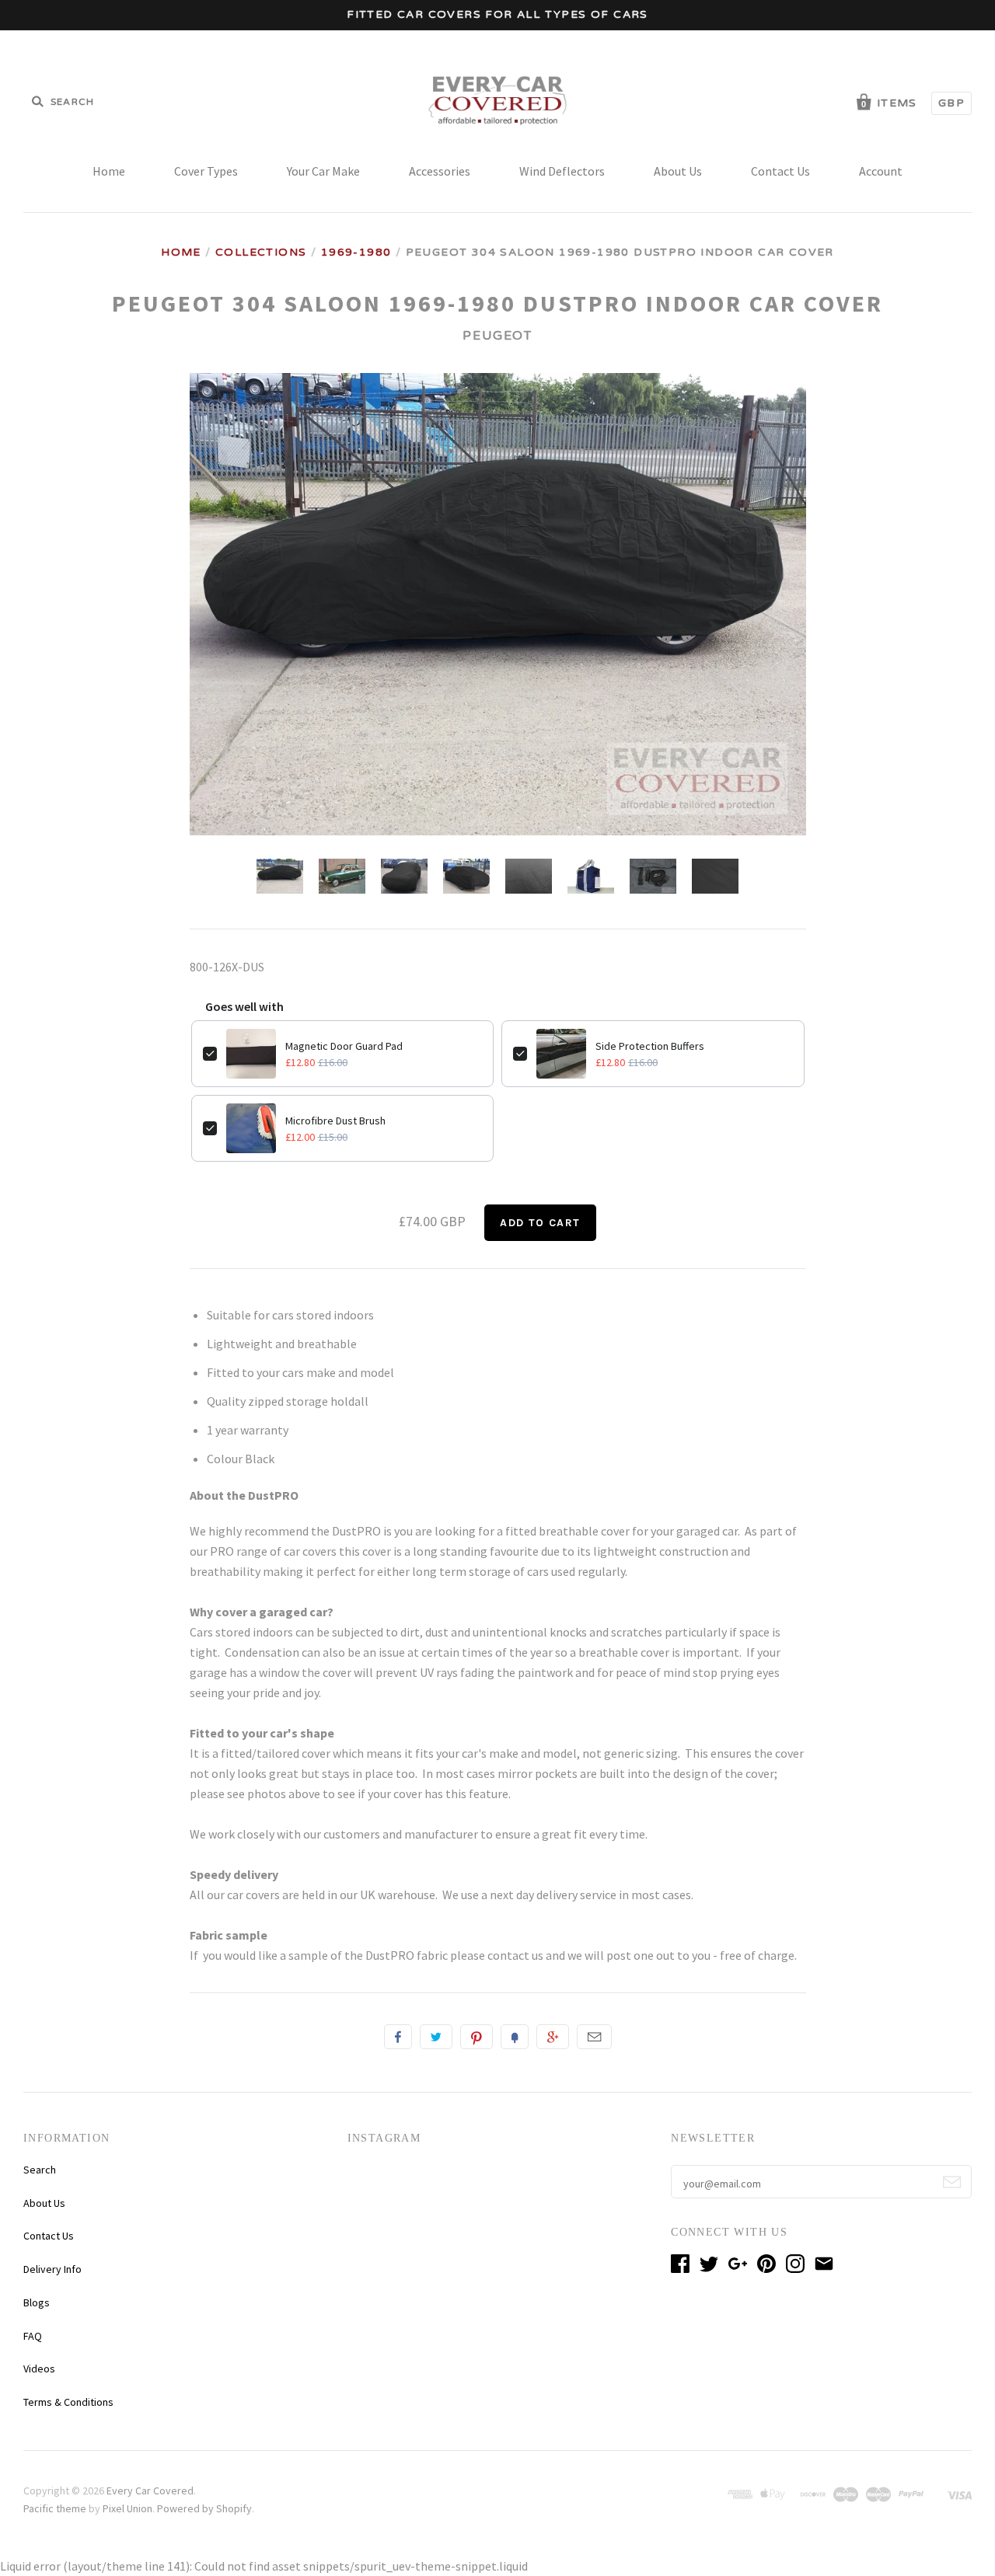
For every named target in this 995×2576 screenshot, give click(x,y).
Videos (39, 2369)
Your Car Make (323, 171)
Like (398, 2037)
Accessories (440, 171)
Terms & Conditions (68, 2402)
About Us (678, 171)
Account (881, 171)
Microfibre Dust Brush (335, 1121)
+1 (553, 2037)
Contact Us (780, 171)
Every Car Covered (150, 2491)
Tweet (436, 2037)
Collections (261, 252)
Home (109, 171)
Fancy (515, 2037)
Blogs (37, 2302)
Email (594, 2037)
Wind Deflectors (562, 171)
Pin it (477, 2037)
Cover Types (206, 171)
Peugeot (497, 336)
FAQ (33, 2336)
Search (40, 2170)
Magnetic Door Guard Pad (344, 1046)
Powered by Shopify (204, 2508)
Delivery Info (52, 2269)
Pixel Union (127, 2508)
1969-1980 (356, 252)
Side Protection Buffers (650, 1046)
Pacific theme (55, 2508)
